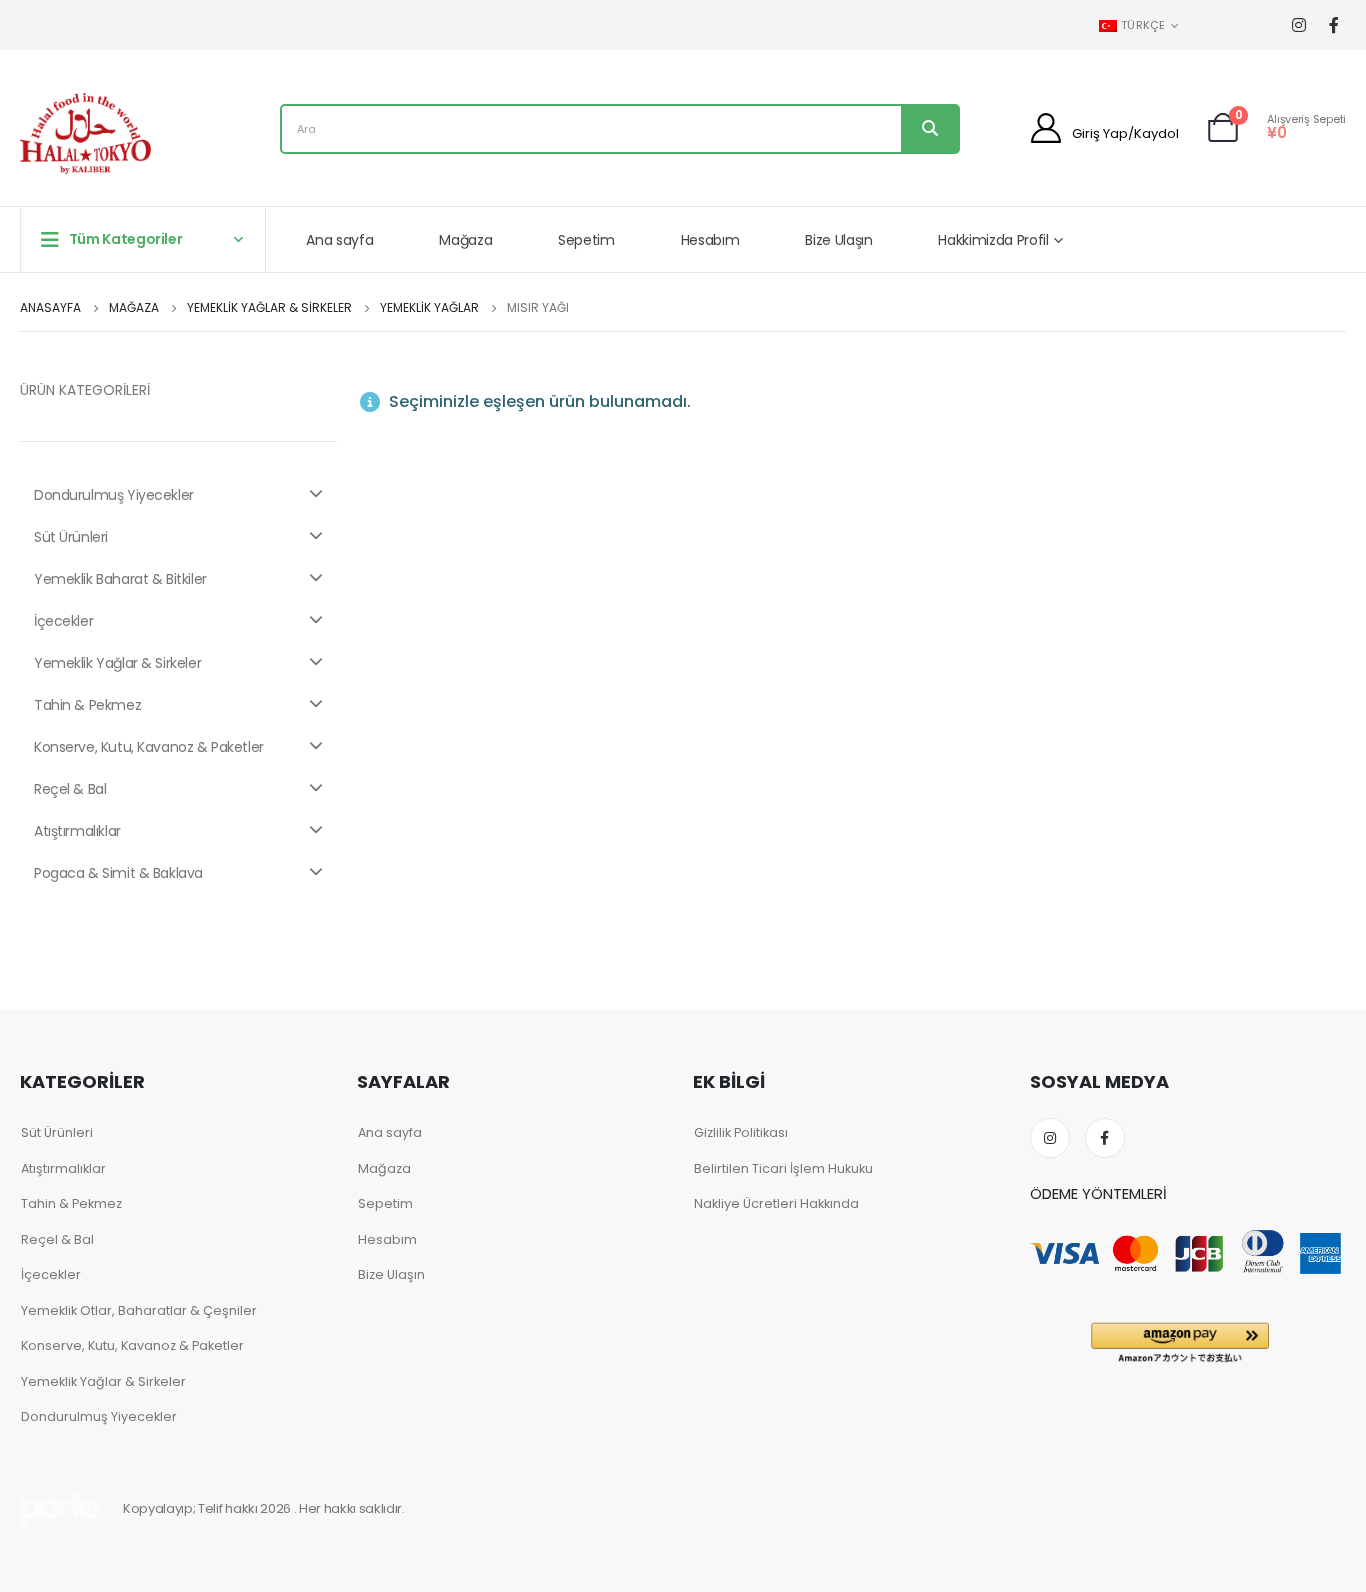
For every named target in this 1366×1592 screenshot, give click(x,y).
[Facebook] (1333, 25)
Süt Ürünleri (71, 537)
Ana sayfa (339, 240)
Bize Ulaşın (838, 240)
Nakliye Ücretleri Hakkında (776, 1203)
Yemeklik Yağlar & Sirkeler (117, 663)
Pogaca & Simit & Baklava (118, 873)
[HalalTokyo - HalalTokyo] (85, 133)
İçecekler (63, 621)
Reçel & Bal (70, 789)
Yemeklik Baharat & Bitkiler (120, 579)
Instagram (1050, 1138)
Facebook (1105, 1138)
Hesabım (710, 240)
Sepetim (586, 240)
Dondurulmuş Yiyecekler (114, 495)
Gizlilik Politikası (741, 1132)
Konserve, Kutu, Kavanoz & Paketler (149, 747)
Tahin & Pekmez (87, 705)
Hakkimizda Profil (993, 240)
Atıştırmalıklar (77, 831)
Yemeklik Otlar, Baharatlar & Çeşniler (139, 1310)
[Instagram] (1298, 25)
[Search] (929, 129)
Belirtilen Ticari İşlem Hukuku (783, 1168)
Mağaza (465, 240)
